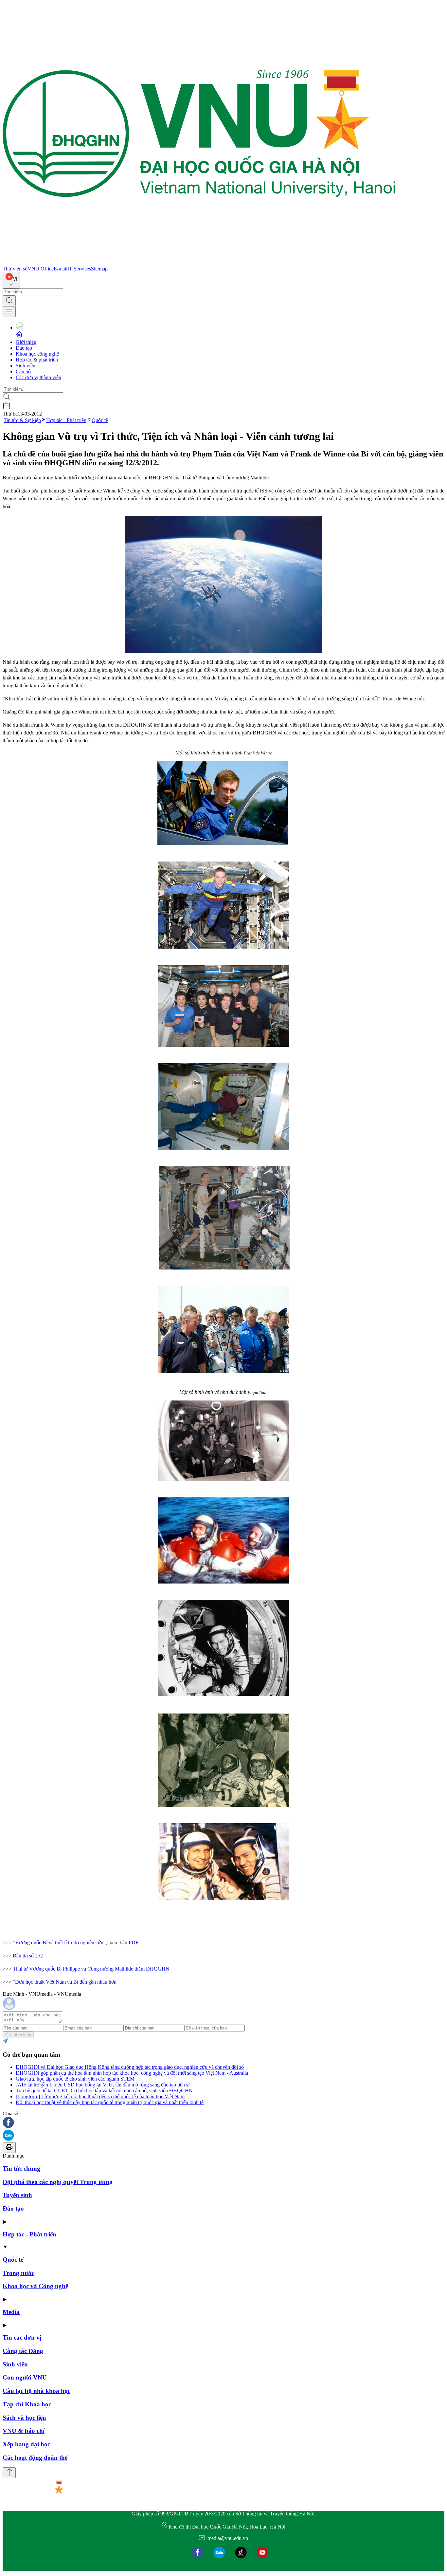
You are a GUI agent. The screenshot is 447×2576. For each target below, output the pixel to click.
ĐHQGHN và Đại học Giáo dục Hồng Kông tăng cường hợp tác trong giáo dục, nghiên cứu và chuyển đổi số (130, 2067)
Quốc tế (100, 420)
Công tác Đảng (23, 2351)
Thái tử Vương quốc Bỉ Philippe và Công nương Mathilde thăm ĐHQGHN (91, 1969)
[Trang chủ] (199, 263)
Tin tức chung (21, 2168)
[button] (223, 2123)
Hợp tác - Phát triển (66, 420)
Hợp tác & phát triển (37, 360)
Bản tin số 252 (28, 1956)
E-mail (61, 269)
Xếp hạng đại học (26, 2444)
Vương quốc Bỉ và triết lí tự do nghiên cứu (59, 1943)
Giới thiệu (26, 342)
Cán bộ (23, 371)
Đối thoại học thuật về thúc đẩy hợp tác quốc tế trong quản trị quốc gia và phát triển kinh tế (110, 2102)
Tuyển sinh (17, 2195)
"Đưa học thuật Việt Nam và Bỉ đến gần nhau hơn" (66, 1982)
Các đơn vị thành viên (38, 377)
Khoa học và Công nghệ (35, 2286)
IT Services (79, 269)
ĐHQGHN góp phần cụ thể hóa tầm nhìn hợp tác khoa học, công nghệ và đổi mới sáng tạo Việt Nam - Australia (132, 2073)
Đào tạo (24, 348)
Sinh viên (26, 366)
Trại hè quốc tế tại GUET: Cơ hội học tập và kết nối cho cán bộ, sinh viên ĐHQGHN (104, 2091)
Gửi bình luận (18, 2035)
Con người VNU (25, 2377)
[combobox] (11, 280)
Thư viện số (15, 269)
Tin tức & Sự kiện (22, 420)
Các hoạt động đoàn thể (35, 2458)
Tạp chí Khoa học (27, 2404)
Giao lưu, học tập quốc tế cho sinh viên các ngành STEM (75, 2079)
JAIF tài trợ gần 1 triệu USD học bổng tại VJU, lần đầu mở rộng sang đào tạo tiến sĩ (103, 2085)
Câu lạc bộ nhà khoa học (36, 2391)
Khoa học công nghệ (37, 354)
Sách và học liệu (24, 2418)
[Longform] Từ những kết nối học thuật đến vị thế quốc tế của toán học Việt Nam (100, 2096)
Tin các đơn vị (22, 2337)
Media (11, 2312)
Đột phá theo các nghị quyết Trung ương (58, 2182)
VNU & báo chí (24, 2431)
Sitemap (99, 269)
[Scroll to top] (9, 2473)
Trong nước (18, 2273)
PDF (134, 1943)
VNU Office (41, 269)
